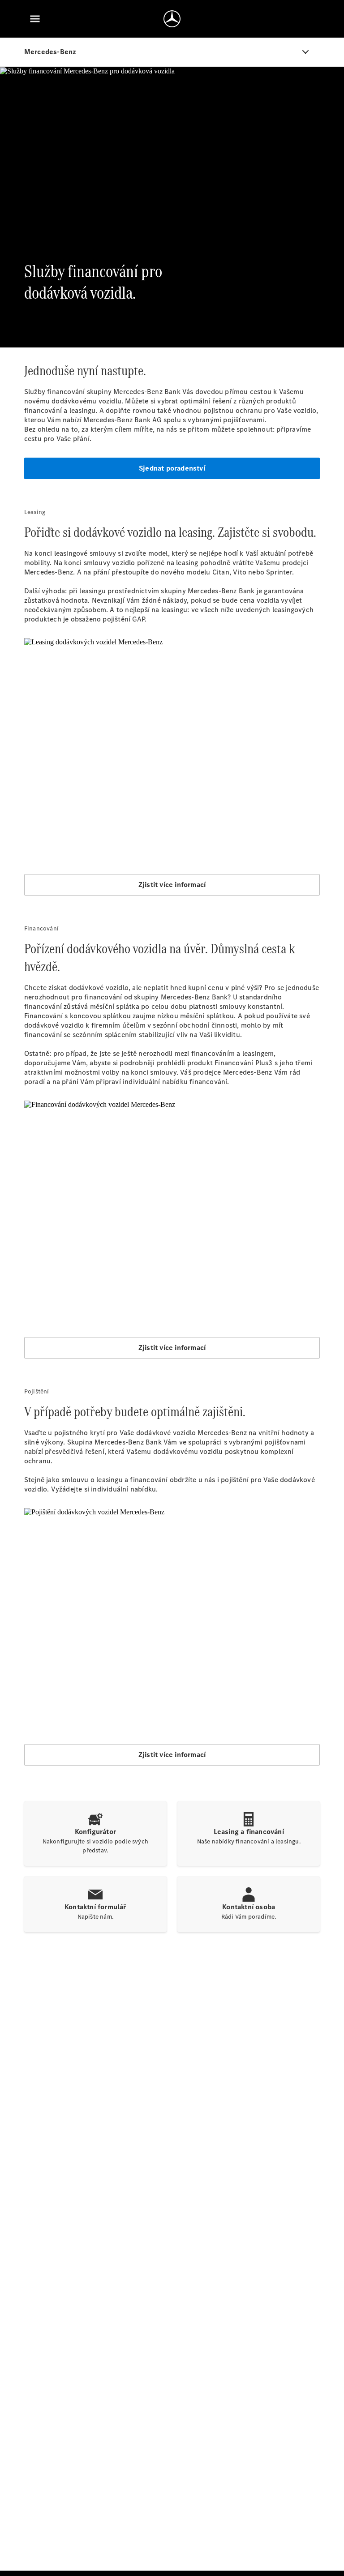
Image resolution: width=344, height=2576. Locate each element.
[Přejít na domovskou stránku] (172, 19)
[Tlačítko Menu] (35, 19)
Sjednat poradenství (172, 468)
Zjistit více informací (172, 885)
